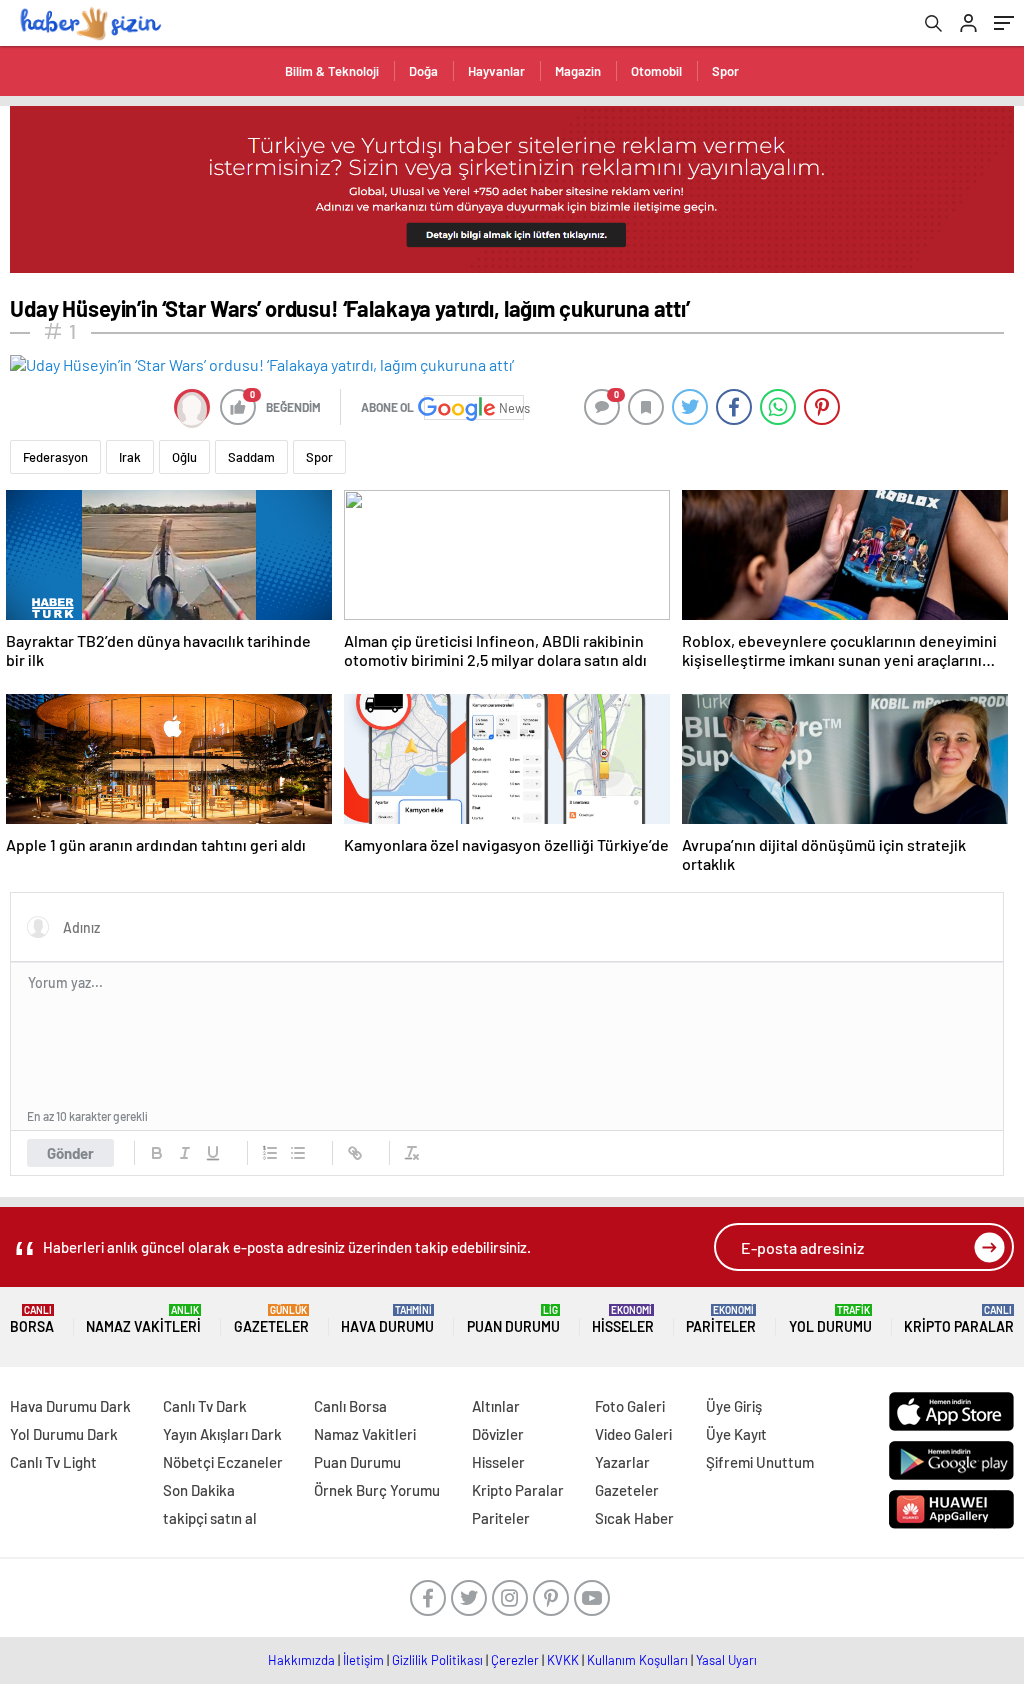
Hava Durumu (387, 1319)
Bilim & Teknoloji (332, 71)
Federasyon (55, 457)
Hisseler (623, 1319)
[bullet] (298, 1153)
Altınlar (496, 1406)
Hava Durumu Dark (70, 1406)
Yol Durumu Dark (64, 1434)
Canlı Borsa (350, 1406)
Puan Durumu (513, 1319)
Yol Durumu (830, 1319)
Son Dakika (199, 1490)
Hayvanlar (496, 71)
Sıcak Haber (634, 1518)
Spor (725, 71)
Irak (130, 457)
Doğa (423, 71)
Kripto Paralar (959, 1319)
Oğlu (184, 457)
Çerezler (515, 1660)
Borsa (32, 1319)
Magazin (578, 71)
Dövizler (498, 1434)
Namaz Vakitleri (143, 1319)
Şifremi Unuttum (760, 1462)
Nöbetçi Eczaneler (223, 1462)
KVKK (563, 1660)
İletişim (363, 1660)
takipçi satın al (210, 1518)
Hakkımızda (301, 1660)
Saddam (251, 457)
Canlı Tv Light (53, 1462)
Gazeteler (271, 1319)
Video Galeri (633, 1434)
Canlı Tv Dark (205, 1406)
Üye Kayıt (736, 1434)
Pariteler (721, 1319)
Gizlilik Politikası (437, 1660)
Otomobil (656, 71)
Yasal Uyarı (726, 1660)
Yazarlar (622, 1462)
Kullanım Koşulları (637, 1660)
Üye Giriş (734, 1406)
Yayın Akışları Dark (222, 1434)
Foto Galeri (630, 1406)
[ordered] (270, 1153)
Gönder (70, 1153)
